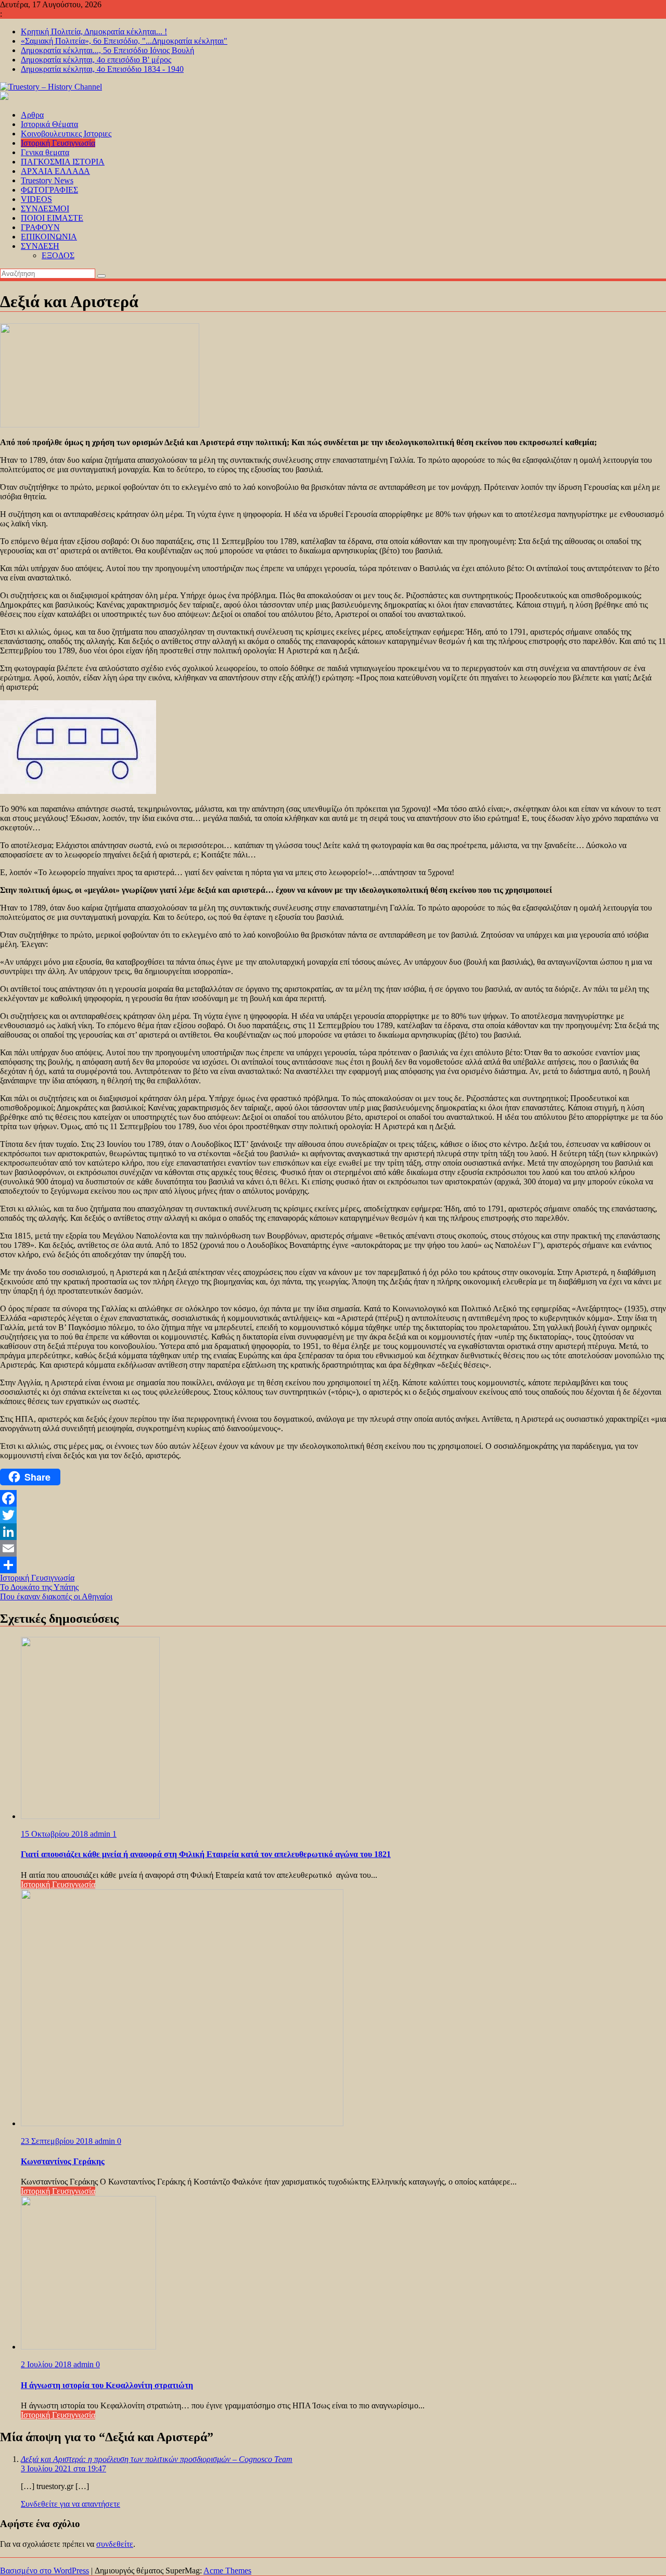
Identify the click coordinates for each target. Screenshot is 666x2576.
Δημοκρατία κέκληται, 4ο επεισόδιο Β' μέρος (96, 60)
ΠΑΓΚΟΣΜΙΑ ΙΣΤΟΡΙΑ (63, 162)
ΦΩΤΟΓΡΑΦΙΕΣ (49, 190)
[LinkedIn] (333, 1532)
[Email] (333, 1548)
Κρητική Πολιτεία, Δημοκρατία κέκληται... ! (94, 31)
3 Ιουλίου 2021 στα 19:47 (63, 2468)
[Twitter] (333, 1515)
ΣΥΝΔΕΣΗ (40, 246)
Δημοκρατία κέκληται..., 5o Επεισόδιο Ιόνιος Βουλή (107, 50)
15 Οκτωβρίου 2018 (55, 1834)
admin (101, 1834)
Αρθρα (32, 115)
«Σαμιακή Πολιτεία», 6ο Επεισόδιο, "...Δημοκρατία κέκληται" (124, 41)
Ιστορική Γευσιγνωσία (58, 143)
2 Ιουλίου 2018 (47, 2364)
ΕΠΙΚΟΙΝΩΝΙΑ (49, 237)
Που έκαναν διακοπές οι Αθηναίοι (56, 1596)
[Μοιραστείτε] (333, 1565)
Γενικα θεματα (45, 152)
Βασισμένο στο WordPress (44, 2571)
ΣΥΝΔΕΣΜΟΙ (45, 209)
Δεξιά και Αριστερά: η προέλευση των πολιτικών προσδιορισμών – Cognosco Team (157, 2459)
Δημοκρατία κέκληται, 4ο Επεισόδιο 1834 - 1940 (102, 69)
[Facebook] (333, 1498)
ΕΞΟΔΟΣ (58, 255)
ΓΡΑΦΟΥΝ (40, 227)
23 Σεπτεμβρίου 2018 (58, 2141)
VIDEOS (36, 199)
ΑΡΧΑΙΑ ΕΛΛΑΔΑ (55, 171)
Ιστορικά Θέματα (49, 124)
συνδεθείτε (115, 2544)
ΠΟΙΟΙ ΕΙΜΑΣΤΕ (52, 218)
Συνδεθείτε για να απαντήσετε (71, 2504)
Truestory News (47, 180)
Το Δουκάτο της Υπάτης (39, 1587)
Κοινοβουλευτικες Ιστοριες (66, 134)
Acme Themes (227, 2571)
